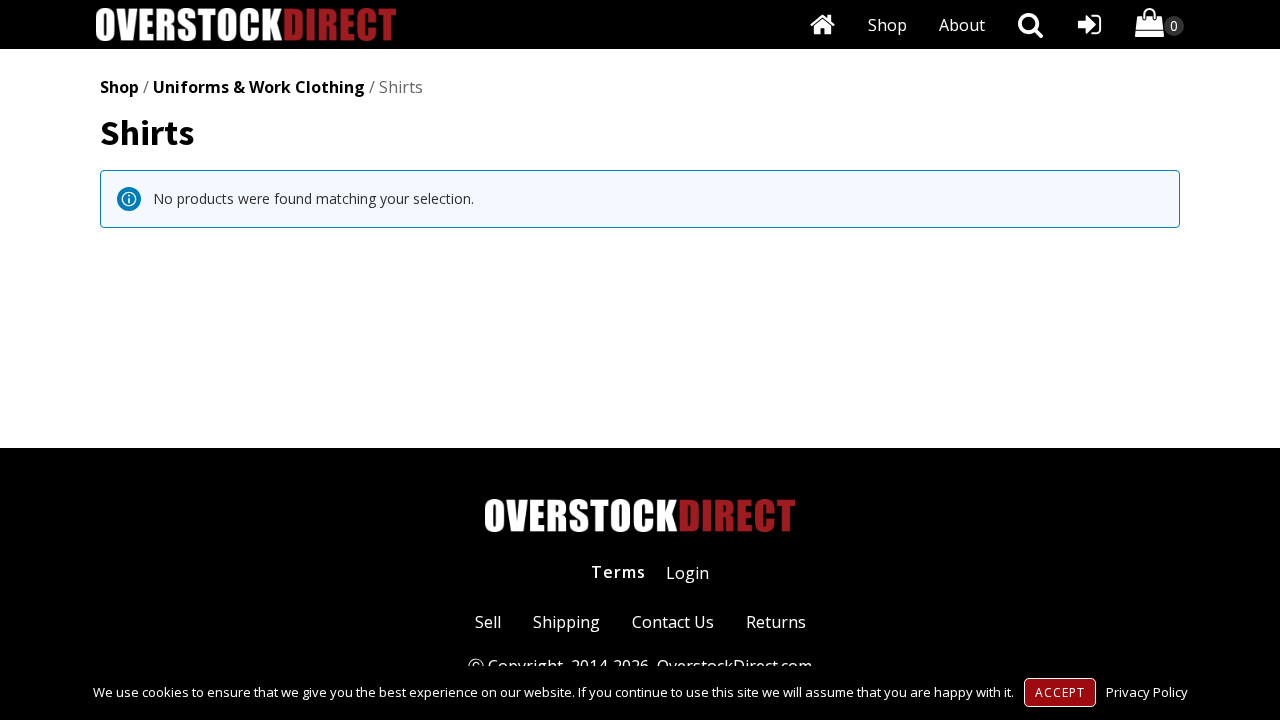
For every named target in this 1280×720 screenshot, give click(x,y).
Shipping (566, 622)
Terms (618, 572)
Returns (776, 622)
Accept (1060, 692)
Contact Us (673, 622)
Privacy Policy (1147, 692)
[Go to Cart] (1159, 26)
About (962, 25)
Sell (488, 622)
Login (687, 573)
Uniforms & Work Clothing (259, 87)
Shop (887, 25)
